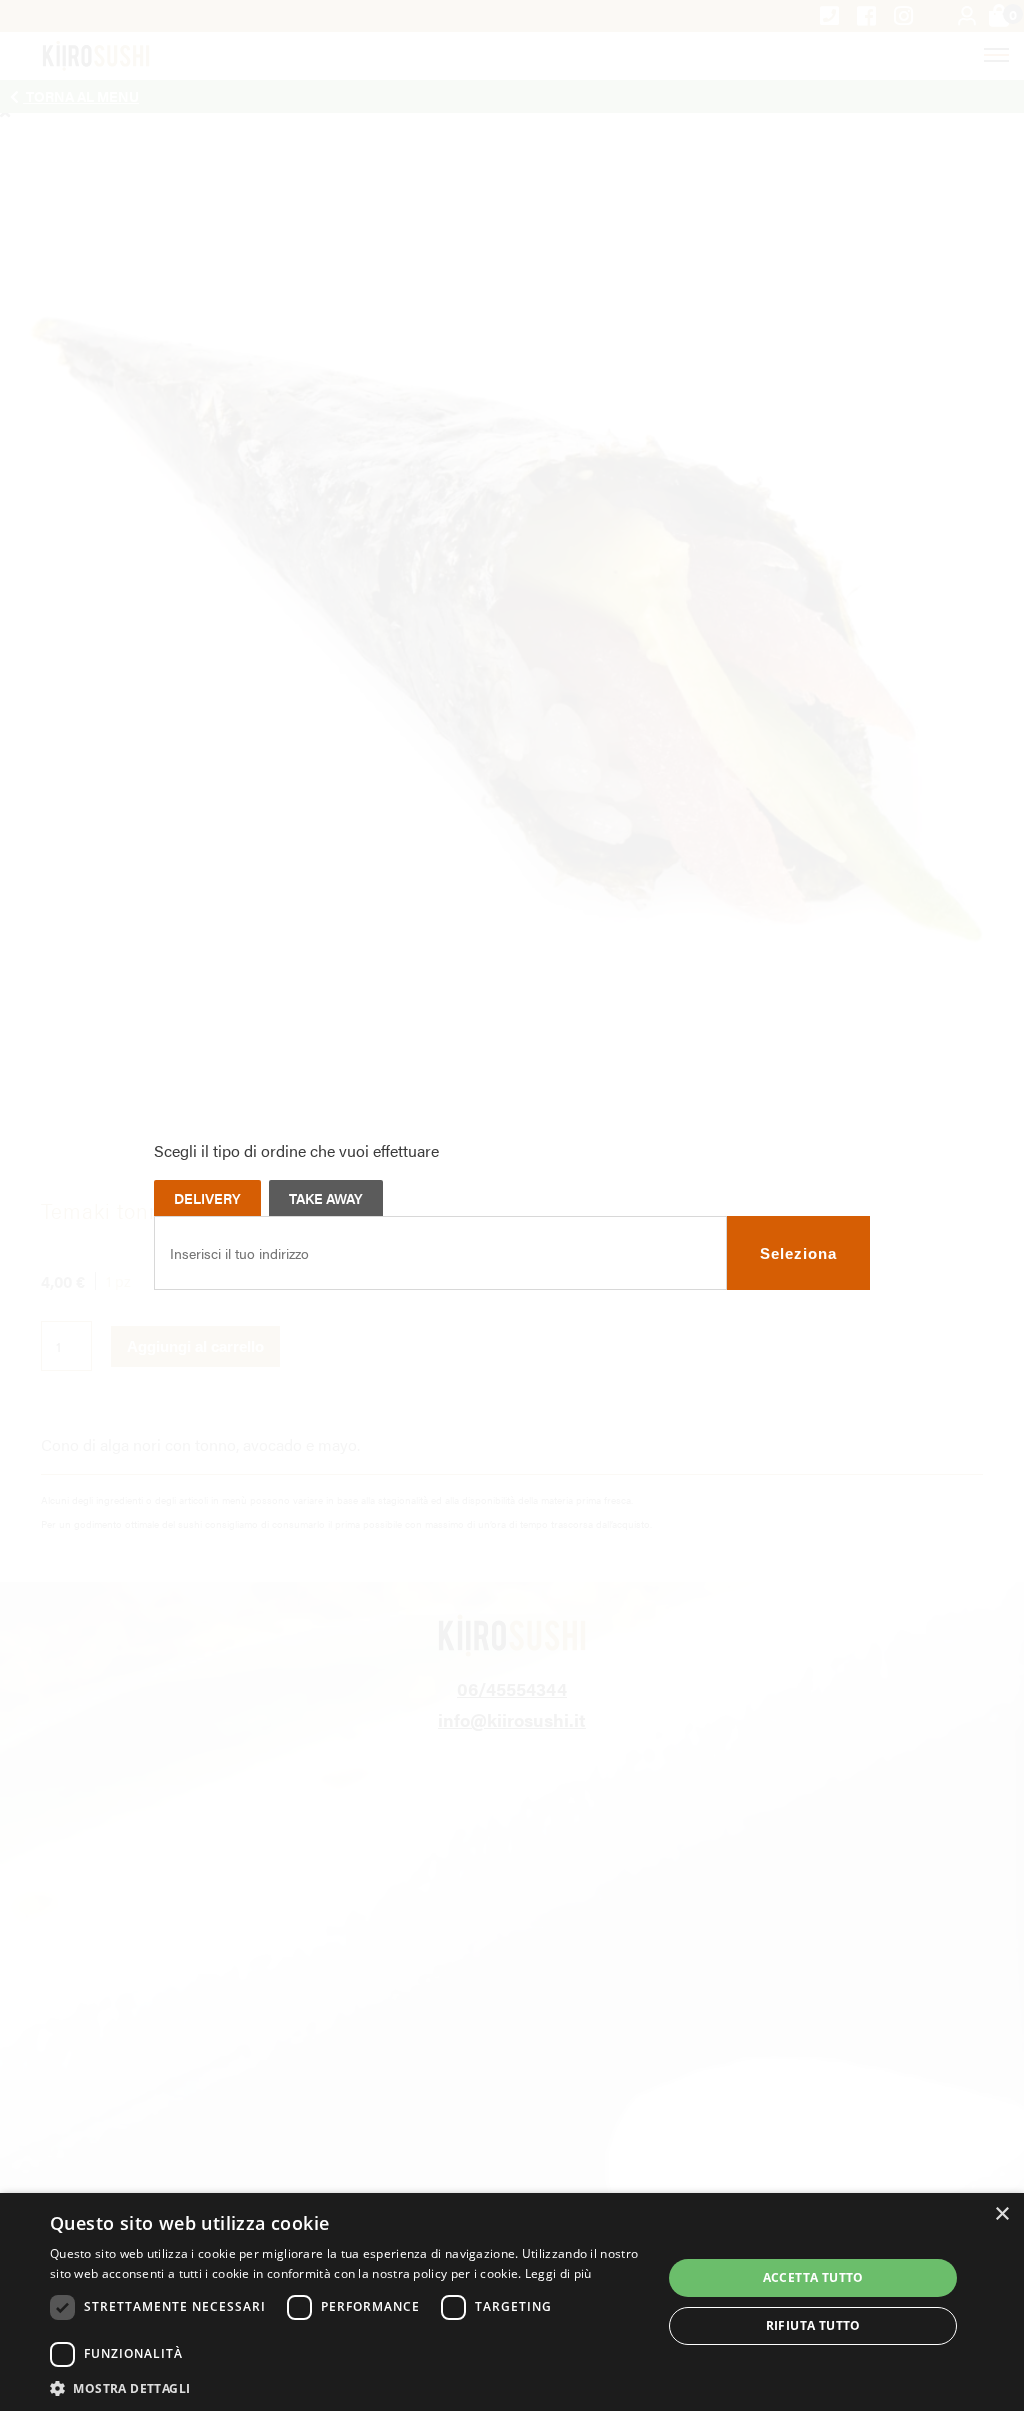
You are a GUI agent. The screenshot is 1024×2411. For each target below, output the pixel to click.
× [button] (1001, 2214)
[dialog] (512, 2302)
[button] (347, 2387)
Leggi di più (558, 2273)
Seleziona (798, 1253)
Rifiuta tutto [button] (813, 2325)
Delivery (207, 1198)
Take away (326, 1198)
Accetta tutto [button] (813, 2277)
